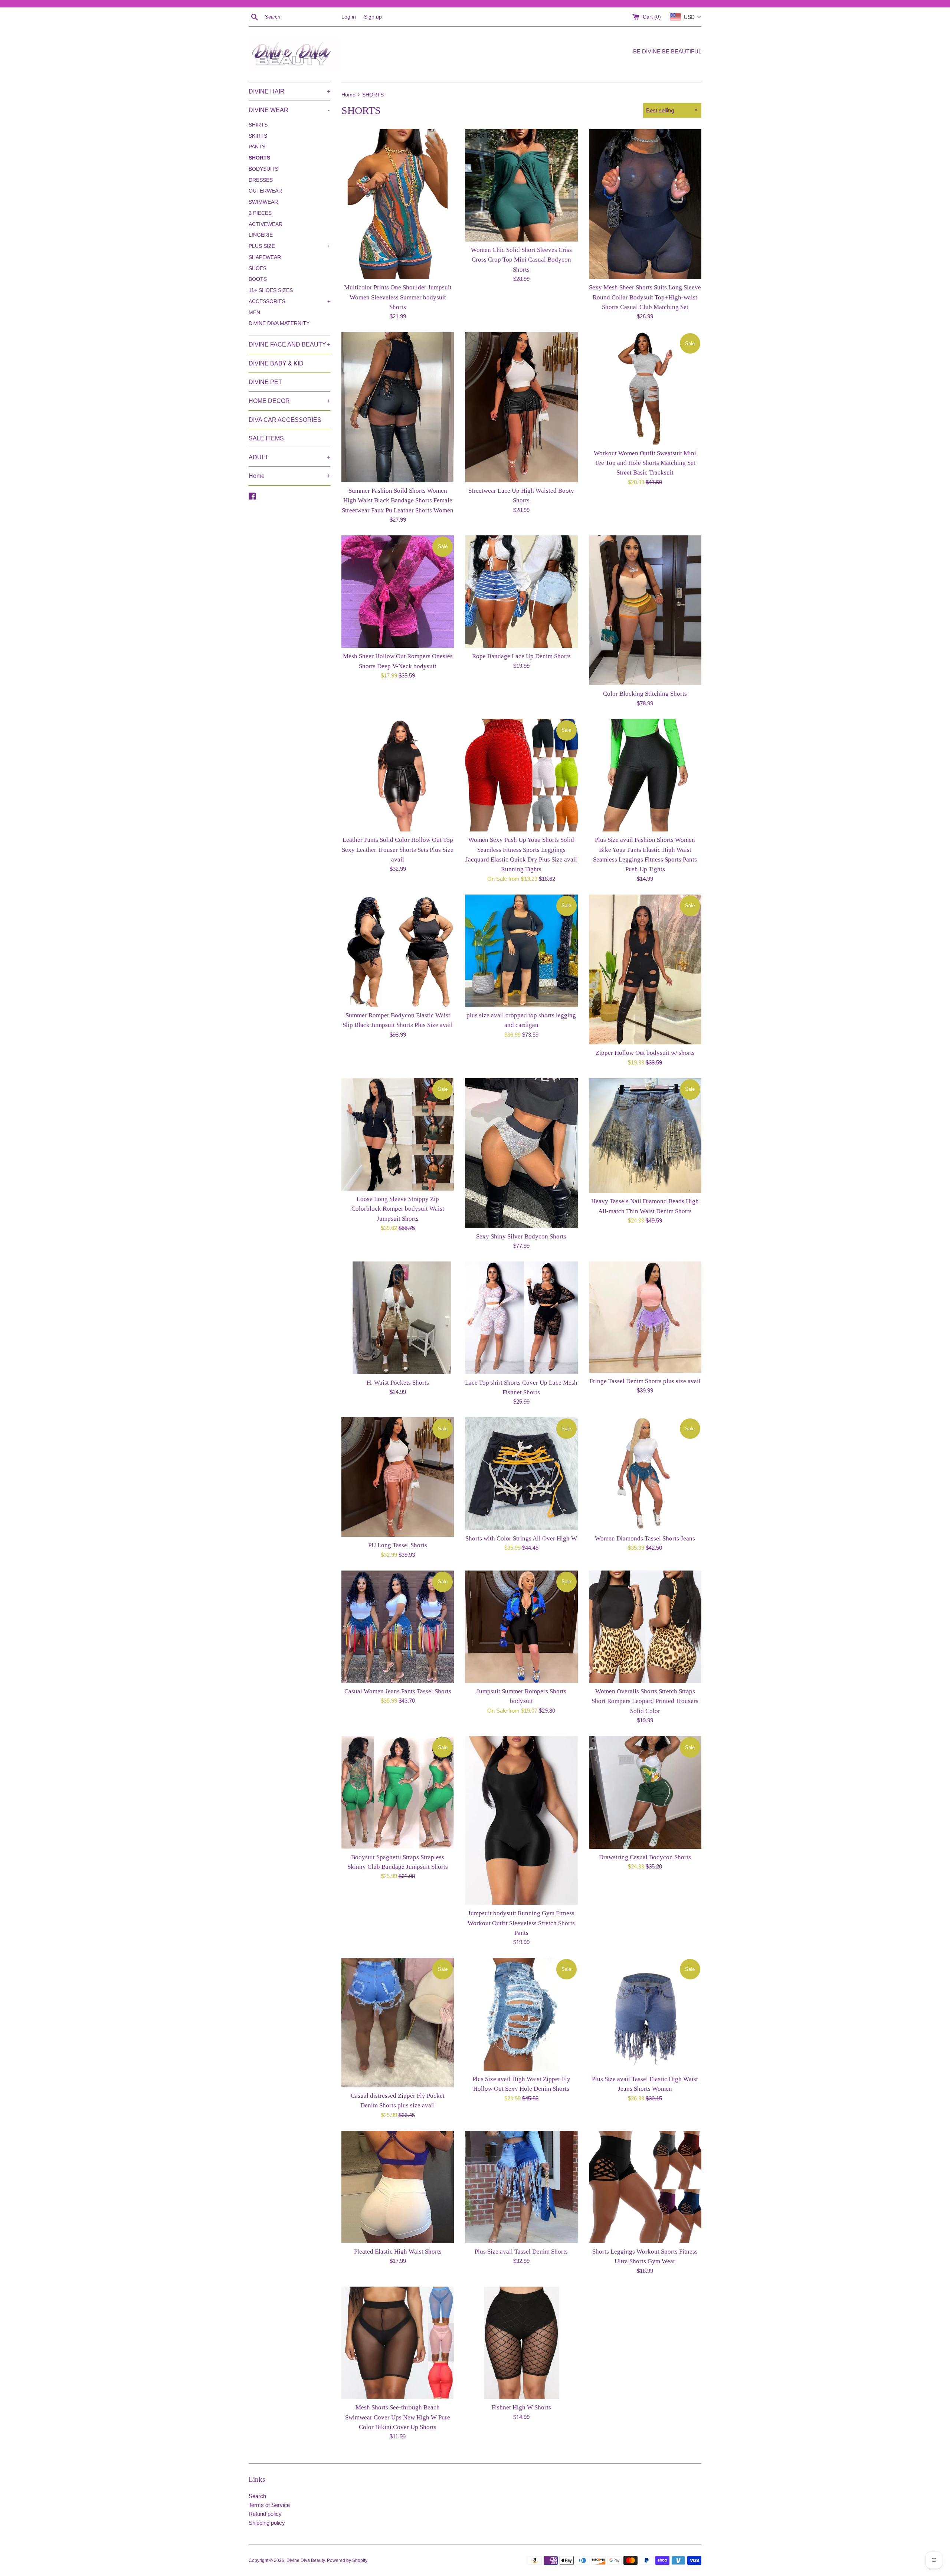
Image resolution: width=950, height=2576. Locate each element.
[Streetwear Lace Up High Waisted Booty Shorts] (521, 407)
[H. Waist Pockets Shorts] (398, 1318)
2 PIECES (260, 213)
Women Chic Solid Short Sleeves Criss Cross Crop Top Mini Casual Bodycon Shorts (521, 260)
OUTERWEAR (265, 191)
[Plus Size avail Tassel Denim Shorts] (521, 2187)
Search (257, 2496)
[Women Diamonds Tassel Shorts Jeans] (645, 1474)
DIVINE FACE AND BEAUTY (289, 344)
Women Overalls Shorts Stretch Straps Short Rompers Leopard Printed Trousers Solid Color (645, 1701)
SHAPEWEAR (265, 257)
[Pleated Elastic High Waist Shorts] (398, 2187)
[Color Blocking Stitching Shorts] (645, 610)
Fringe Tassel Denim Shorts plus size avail (645, 1381)
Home (289, 476)
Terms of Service (269, 2505)
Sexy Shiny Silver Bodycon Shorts (521, 1236)
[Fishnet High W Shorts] (521, 2343)
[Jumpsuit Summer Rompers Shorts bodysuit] (521, 1627)
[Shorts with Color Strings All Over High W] (521, 1474)
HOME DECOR (289, 401)
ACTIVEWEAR (266, 224)
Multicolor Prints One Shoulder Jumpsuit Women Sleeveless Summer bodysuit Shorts (398, 297)
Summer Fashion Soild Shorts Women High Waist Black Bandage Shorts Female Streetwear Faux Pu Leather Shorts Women (398, 501)
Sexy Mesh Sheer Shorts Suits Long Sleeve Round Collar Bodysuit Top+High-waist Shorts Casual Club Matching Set (645, 297)
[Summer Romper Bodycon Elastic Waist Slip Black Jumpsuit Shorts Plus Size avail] (398, 951)
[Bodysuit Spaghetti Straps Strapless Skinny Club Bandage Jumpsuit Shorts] (398, 1792)
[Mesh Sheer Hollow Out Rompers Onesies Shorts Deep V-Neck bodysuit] (398, 592)
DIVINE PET (265, 382)
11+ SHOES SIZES (271, 290)
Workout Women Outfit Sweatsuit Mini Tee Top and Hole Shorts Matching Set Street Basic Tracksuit (645, 463)
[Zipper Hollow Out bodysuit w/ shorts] (645, 969)
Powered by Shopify (347, 2560)
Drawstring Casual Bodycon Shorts (645, 1857)
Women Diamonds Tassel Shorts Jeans (645, 1538)
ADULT (289, 457)
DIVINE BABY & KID (276, 363)
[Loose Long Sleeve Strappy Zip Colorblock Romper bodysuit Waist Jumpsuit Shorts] (398, 1134)
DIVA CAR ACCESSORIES (285, 420)
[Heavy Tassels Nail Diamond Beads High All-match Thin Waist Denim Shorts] (645, 1136)
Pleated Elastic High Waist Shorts (398, 2252)
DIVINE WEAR (289, 110)
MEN (254, 313)
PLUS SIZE (289, 246)
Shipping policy (267, 2523)
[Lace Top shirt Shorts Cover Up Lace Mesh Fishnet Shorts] (521, 1318)
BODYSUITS (263, 169)
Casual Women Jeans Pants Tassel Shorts (398, 1691)
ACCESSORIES (289, 301)
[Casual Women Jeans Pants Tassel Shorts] (398, 1627)
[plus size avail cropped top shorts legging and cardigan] (521, 951)
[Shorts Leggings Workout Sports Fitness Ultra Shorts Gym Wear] (645, 2187)
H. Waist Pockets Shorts (398, 1383)
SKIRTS (258, 136)
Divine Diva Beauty (306, 2560)
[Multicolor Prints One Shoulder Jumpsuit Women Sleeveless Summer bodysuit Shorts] (398, 204)
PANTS (257, 147)
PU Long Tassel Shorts (398, 1545)
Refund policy (265, 2514)
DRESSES (261, 180)
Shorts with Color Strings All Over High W (521, 1538)
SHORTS (259, 158)
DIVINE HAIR (289, 91)
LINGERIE (261, 235)
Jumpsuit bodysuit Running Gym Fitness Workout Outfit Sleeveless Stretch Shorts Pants (521, 1923)
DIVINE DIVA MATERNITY (279, 323)
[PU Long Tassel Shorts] (398, 1477)
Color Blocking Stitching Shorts (645, 694)
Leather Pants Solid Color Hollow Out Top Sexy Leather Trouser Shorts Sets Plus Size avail (398, 850)
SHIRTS (258, 125)
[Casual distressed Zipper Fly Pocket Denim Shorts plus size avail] (398, 2023)
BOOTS (258, 279)
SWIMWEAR (263, 202)
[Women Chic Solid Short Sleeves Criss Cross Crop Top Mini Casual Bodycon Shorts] (521, 185)
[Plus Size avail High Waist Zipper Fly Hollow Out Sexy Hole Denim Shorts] (521, 2014)
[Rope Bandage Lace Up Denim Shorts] (521, 592)
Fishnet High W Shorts (521, 2407)
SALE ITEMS (266, 438)
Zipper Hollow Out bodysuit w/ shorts (645, 1053)
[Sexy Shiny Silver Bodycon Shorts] (521, 1153)
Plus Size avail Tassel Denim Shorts (521, 2252)
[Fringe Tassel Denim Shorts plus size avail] (645, 1317)
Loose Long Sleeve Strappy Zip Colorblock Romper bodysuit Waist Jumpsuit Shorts (398, 1209)
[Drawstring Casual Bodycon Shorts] (645, 1792)
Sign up (373, 17)
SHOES (258, 268)
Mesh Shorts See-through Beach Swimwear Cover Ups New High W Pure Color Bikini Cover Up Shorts (398, 2417)
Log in (349, 17)
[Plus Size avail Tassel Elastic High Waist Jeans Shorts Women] (645, 2014)
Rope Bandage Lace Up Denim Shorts (521, 656)
